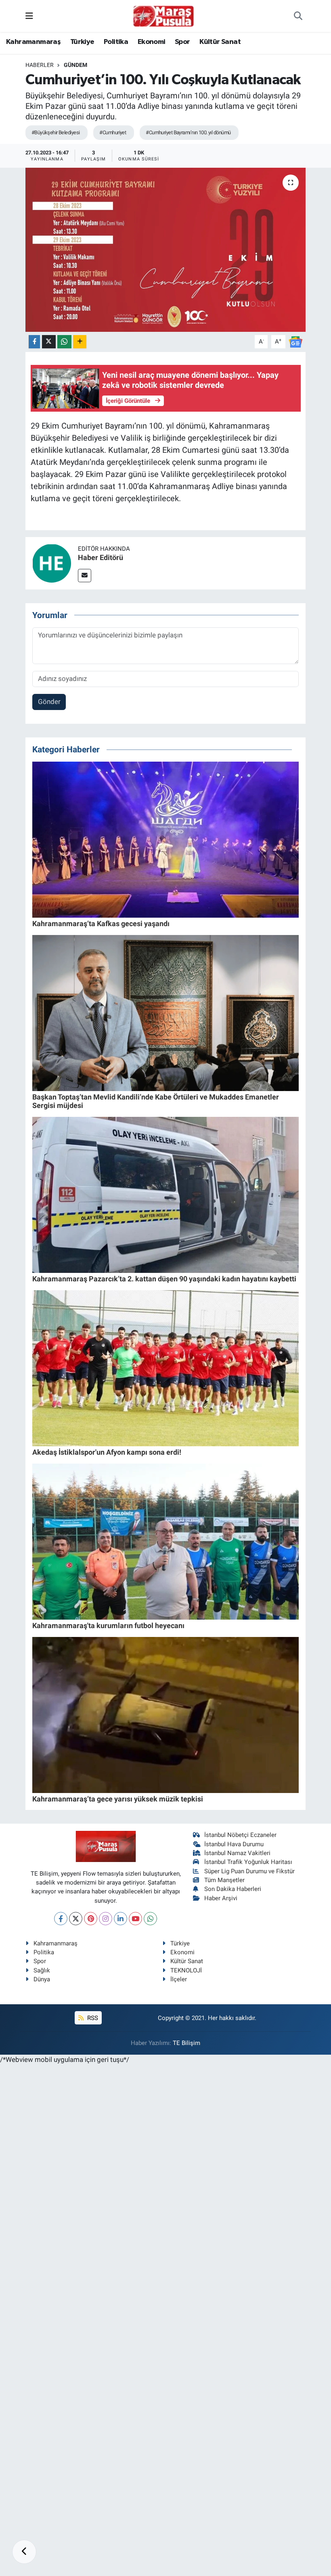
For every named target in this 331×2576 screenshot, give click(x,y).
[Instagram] (106, 1919)
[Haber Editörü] (52, 563)
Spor (182, 42)
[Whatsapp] (150, 1919)
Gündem (75, 65)
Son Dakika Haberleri (233, 1889)
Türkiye (82, 42)
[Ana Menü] (29, 16)
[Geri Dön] (24, 2552)
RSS (92, 2018)
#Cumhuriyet (113, 132)
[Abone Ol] (295, 341)
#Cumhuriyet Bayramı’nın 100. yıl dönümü (188, 132)
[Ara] (298, 16)
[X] (76, 1919)
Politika (116, 42)
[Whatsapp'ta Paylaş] (64, 342)
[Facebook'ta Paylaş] (34, 342)
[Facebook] (61, 1919)
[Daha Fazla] (80, 342)
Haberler (40, 65)
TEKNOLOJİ (186, 1970)
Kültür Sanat (220, 42)
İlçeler (179, 1979)
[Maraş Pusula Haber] (163, 16)
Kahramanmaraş (33, 42)
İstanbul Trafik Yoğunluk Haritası (248, 1862)
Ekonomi (152, 42)
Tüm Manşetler (224, 1880)
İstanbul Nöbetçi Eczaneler (240, 1835)
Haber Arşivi (221, 1898)
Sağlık (42, 1970)
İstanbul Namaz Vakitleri (237, 1853)
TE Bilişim (186, 2043)
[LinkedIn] (120, 1919)
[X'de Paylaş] (49, 342)
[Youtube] (135, 1919)
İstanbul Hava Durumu (234, 1844)
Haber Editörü (101, 557)
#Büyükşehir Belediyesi (56, 132)
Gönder (49, 702)
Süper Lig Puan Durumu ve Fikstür (249, 1871)
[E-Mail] (85, 576)
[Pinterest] (91, 1919)
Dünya (42, 1979)
